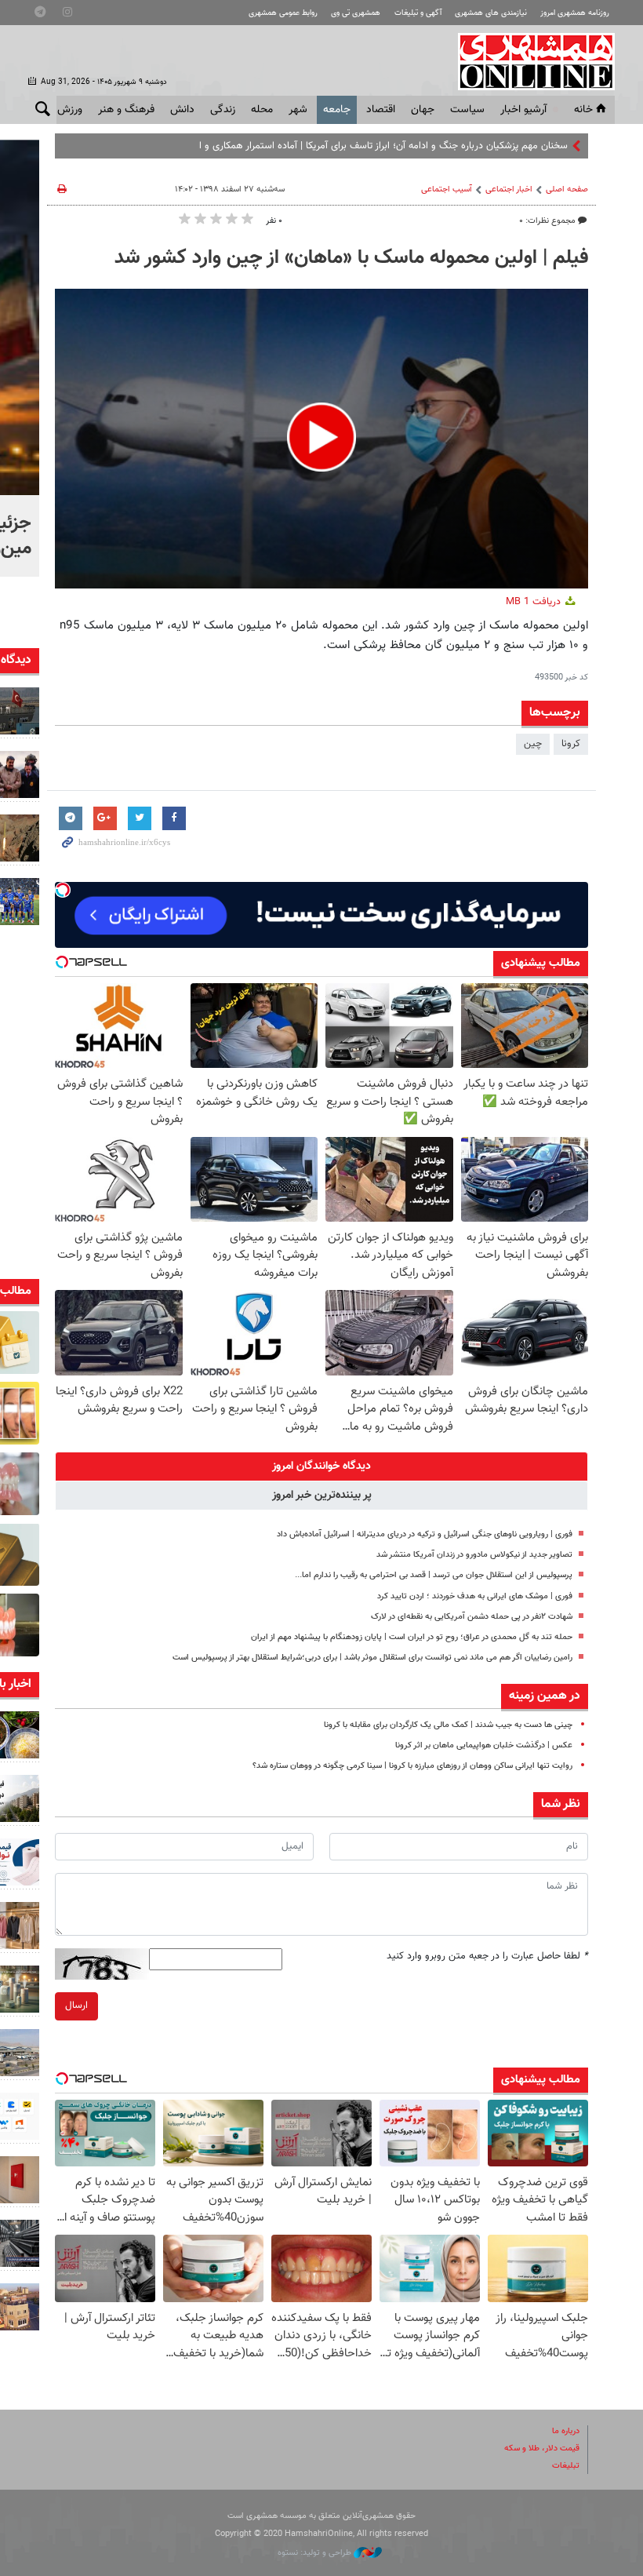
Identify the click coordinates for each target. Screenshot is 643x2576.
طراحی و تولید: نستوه (316, 2553)
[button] (321, 437)
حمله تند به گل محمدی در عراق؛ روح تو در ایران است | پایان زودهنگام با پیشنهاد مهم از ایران (412, 1637)
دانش (182, 110)
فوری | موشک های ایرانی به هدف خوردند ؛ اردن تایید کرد (475, 1596)
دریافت (535, 602)
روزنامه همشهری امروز (575, 13)
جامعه (337, 110)
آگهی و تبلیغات (418, 13)
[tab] (321, 1467)
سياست (467, 110)
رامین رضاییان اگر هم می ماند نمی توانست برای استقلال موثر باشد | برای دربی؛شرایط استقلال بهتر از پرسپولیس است (372, 1658)
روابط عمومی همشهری (283, 13)
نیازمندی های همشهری (491, 13)
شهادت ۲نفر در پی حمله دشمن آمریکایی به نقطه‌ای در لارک (472, 1617)
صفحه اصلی (567, 189)
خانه (583, 110)
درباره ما (566, 2431)
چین (533, 744)
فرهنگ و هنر (126, 110)
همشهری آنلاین (529, 61)
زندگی (223, 110)
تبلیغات (566, 2466)
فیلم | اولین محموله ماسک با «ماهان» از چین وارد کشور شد (351, 258)
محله (262, 110)
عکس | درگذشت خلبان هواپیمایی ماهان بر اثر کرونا (484, 1745)
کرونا (571, 744)
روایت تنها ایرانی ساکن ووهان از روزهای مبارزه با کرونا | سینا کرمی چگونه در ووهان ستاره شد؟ (412, 1766)
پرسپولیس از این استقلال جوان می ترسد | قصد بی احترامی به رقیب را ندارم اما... (434, 1575)
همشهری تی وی (356, 13)
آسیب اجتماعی (447, 189)
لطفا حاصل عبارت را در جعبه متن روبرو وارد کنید (487, 1956)
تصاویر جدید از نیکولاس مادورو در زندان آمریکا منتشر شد (474, 1555)
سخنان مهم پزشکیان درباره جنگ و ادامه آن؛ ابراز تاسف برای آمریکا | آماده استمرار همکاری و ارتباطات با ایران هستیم (338, 146)
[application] (321, 439)
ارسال (76, 2006)
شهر (298, 110)
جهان (423, 110)
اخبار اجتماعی (509, 189)
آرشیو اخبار (523, 110)
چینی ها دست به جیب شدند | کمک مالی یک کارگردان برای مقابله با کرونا (448, 1725)
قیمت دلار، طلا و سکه (542, 2448)
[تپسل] (63, 890)
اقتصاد (381, 110)
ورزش (70, 110)
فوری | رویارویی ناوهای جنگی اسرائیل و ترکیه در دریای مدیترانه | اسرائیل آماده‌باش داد (425, 1534)
